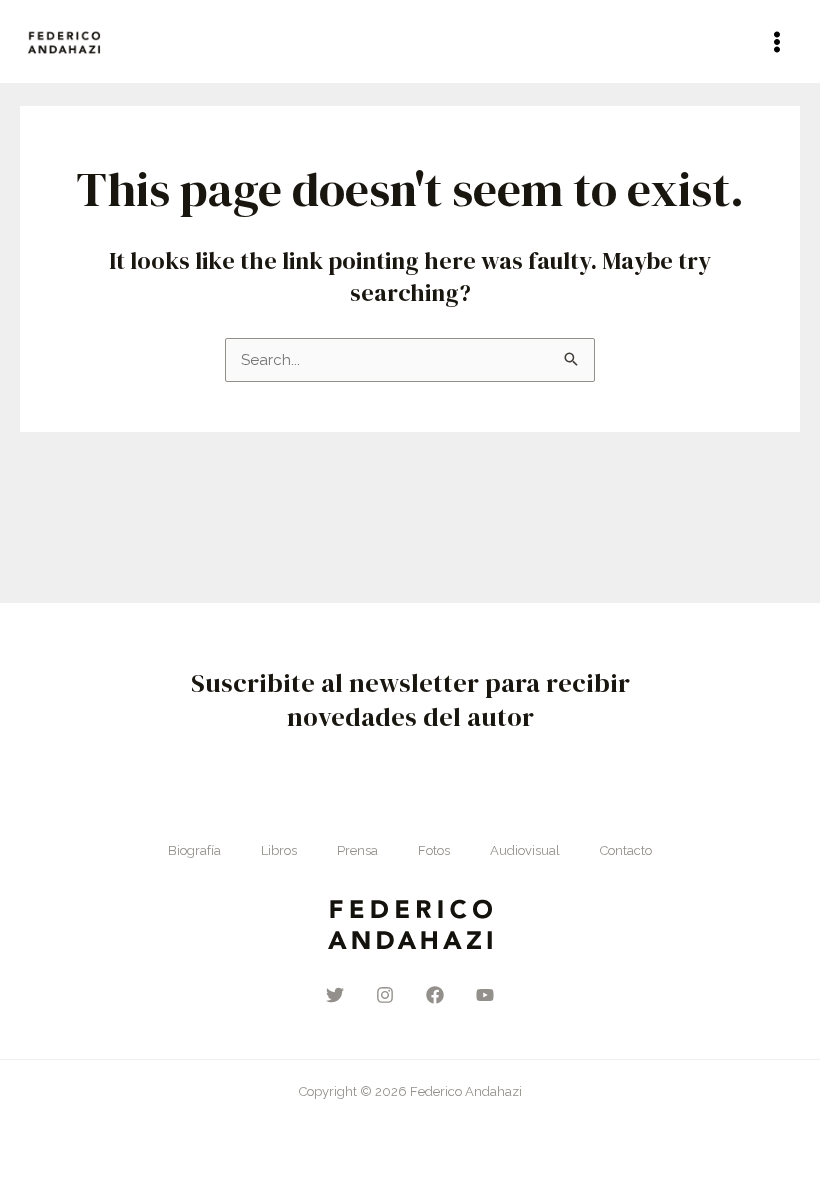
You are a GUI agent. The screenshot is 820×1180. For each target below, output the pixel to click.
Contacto (626, 850)
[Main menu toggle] (777, 41)
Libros (279, 850)
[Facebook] (435, 995)
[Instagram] (385, 995)
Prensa (357, 850)
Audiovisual (525, 850)
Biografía (194, 850)
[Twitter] (335, 995)
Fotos (434, 850)
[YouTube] (485, 995)
